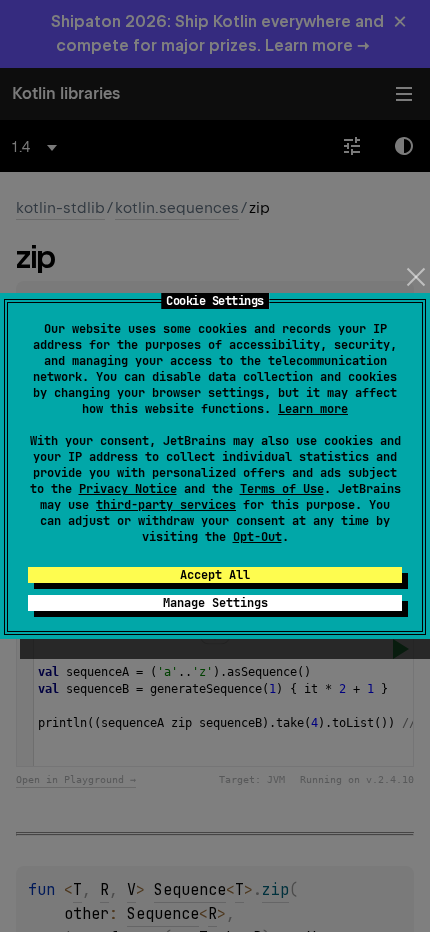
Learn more (313, 409)
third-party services (166, 505)
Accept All (215, 575)
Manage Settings (215, 603)
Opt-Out (257, 537)
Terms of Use (282, 489)
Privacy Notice (128, 489)
